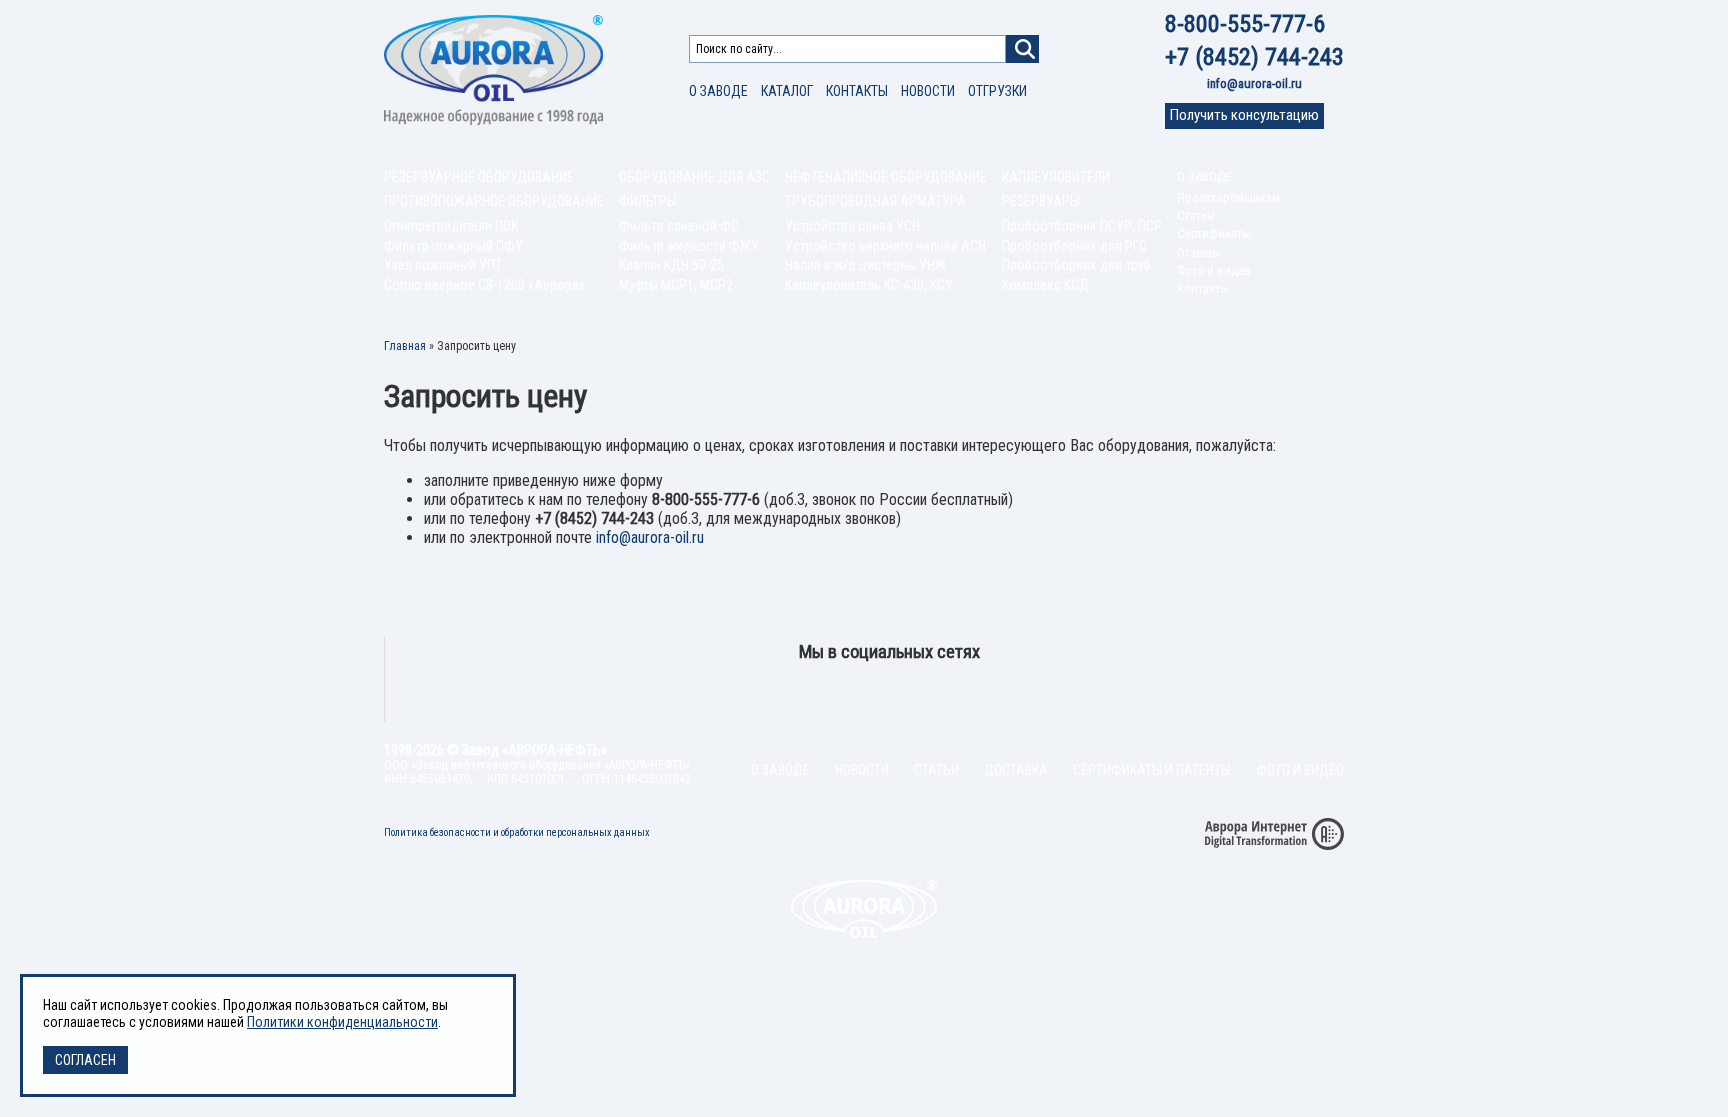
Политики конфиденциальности (342, 1022)
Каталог (787, 91)
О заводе (718, 91)
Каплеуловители (1056, 177)
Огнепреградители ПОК (451, 226)
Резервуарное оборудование (479, 177)
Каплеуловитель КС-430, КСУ (869, 285)
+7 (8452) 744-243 (1254, 57)
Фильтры (648, 201)
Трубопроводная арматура (875, 201)
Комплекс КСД (1045, 285)
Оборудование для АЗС (694, 177)
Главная (405, 346)
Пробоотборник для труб (1076, 265)
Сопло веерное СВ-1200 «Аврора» (484, 285)
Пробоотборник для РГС (1074, 246)
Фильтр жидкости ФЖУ (689, 246)
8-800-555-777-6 (1245, 24)
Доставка (1016, 770)
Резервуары (1041, 201)
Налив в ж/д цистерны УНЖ (865, 265)
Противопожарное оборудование (494, 201)
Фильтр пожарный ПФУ (453, 246)
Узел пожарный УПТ (443, 265)
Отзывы (1199, 252)
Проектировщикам (1228, 197)
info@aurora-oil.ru (1254, 83)
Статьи (1196, 215)
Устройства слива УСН (852, 226)
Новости (928, 91)
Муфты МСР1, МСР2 (676, 285)
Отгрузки (997, 91)
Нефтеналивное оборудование (886, 177)
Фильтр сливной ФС (679, 226)
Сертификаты (1214, 233)
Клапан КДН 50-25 (671, 265)
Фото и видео (1214, 270)
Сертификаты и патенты (1152, 770)
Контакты (857, 91)
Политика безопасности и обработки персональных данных (517, 832)
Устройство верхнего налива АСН (885, 246)
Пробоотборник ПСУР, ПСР (1082, 226)
